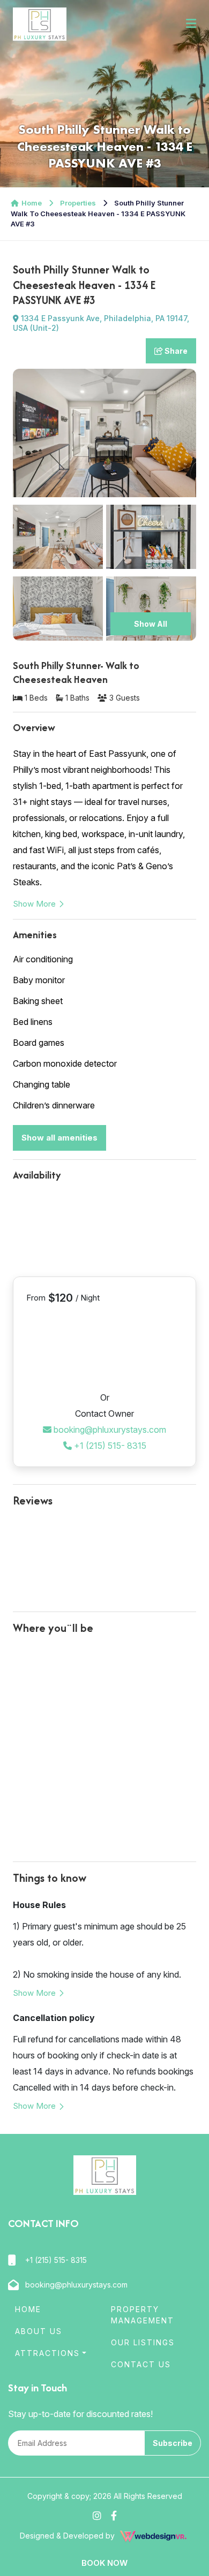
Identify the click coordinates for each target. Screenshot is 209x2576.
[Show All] (151, 608)
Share (175, 351)
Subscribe (173, 2443)
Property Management (143, 2315)
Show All (151, 624)
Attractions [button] (47, 2353)
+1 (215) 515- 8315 (109, 1446)
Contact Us (141, 2364)
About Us (39, 2331)
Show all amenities (59, 1138)
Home (32, 203)
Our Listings (143, 2342)
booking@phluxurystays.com (109, 1430)
